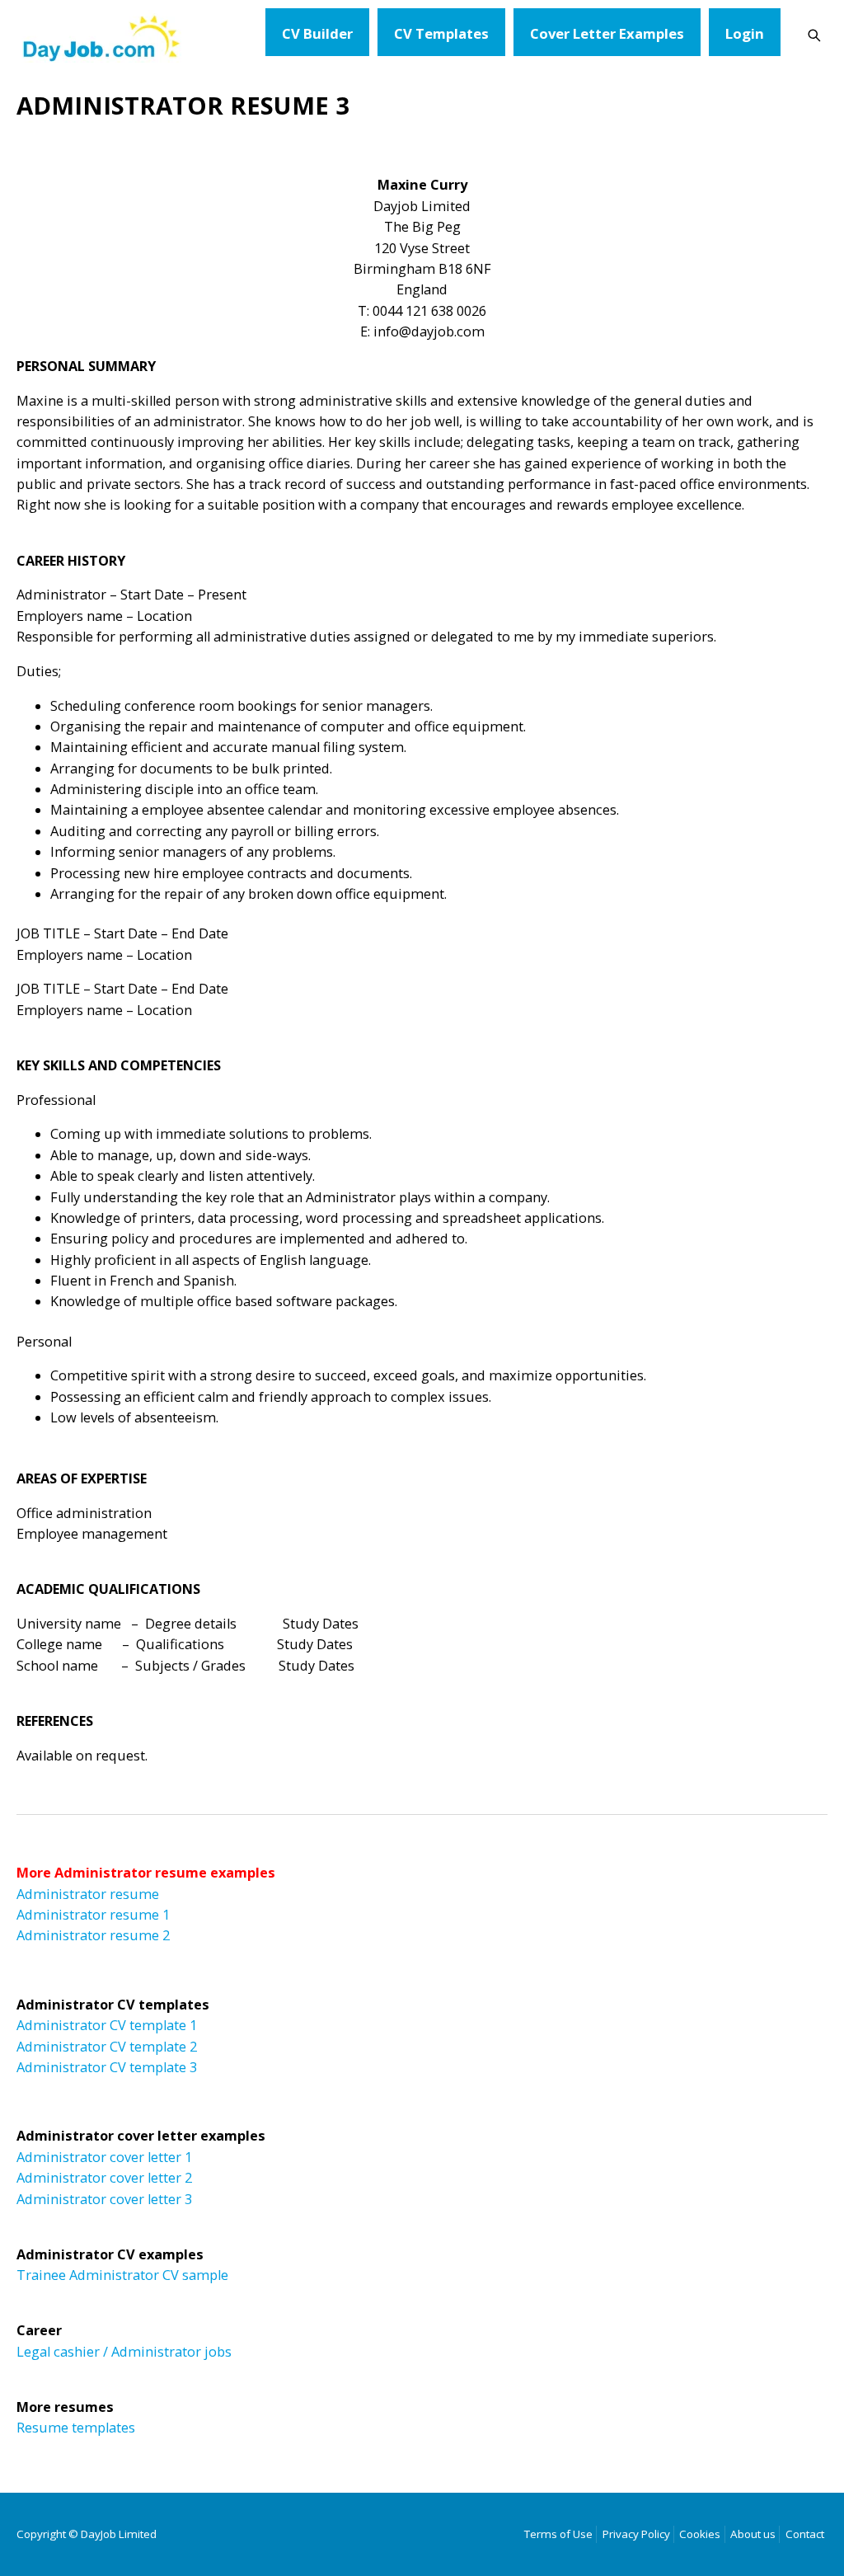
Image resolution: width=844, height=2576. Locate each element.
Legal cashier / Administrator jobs (124, 2352)
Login (745, 33)
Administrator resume (88, 1894)
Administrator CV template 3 (107, 2067)
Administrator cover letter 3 (104, 2199)
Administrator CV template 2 (107, 2047)
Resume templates (76, 2428)
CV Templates (441, 33)
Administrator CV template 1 (107, 2025)
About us (753, 2534)
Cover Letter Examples (607, 33)
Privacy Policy (636, 2534)
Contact (805, 2534)
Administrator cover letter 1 (104, 2157)
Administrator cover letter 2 (104, 2178)
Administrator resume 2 (93, 1935)
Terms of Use (558, 2534)
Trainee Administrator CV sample (122, 2275)
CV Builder (317, 33)
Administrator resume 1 (93, 1915)
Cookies (700, 2534)
